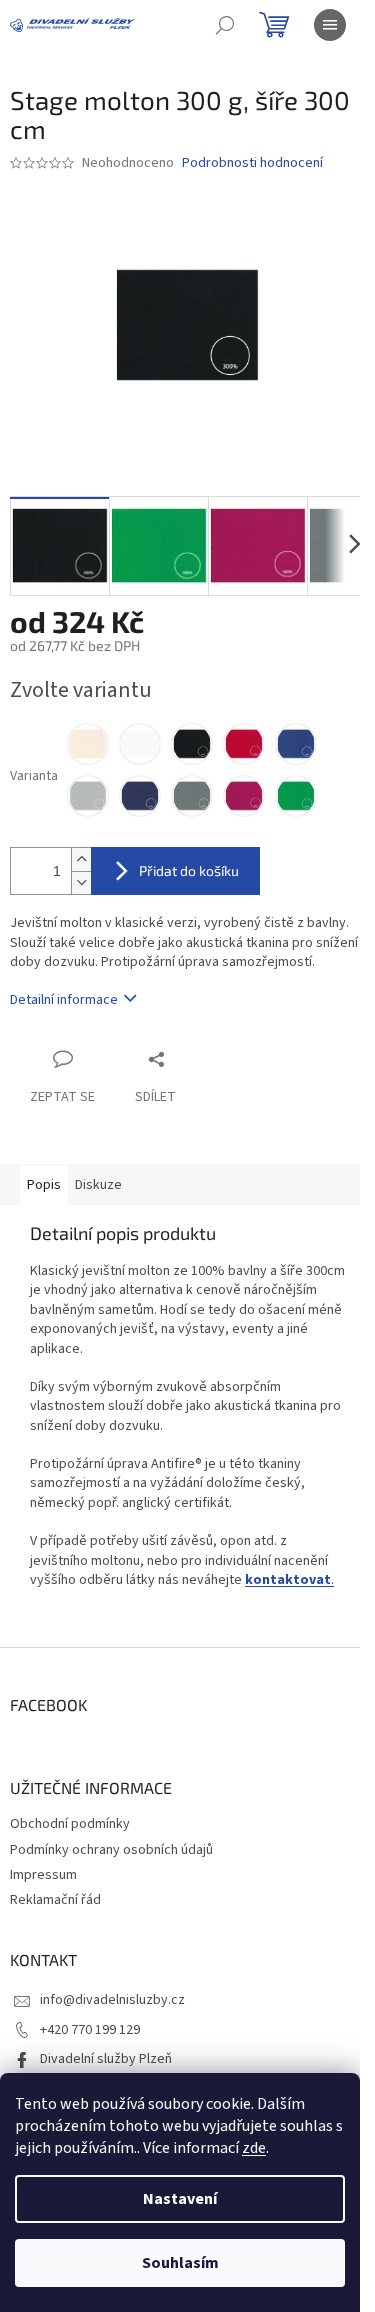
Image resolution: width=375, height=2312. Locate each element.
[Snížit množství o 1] (81, 882)
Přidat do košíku (189, 870)
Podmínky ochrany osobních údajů (111, 1850)
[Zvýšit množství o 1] (81, 859)
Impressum (43, 1875)
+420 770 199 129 (90, 2030)
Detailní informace (64, 1000)
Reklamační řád (55, 1900)
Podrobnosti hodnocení (252, 163)
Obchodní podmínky (70, 1824)
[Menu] (330, 25)
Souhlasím (180, 2263)
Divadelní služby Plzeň (106, 2059)
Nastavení (180, 2199)
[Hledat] (225, 25)
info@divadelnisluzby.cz (112, 2000)
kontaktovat (288, 1580)
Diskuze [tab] (98, 1185)
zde (254, 2148)
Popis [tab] (44, 1185)
